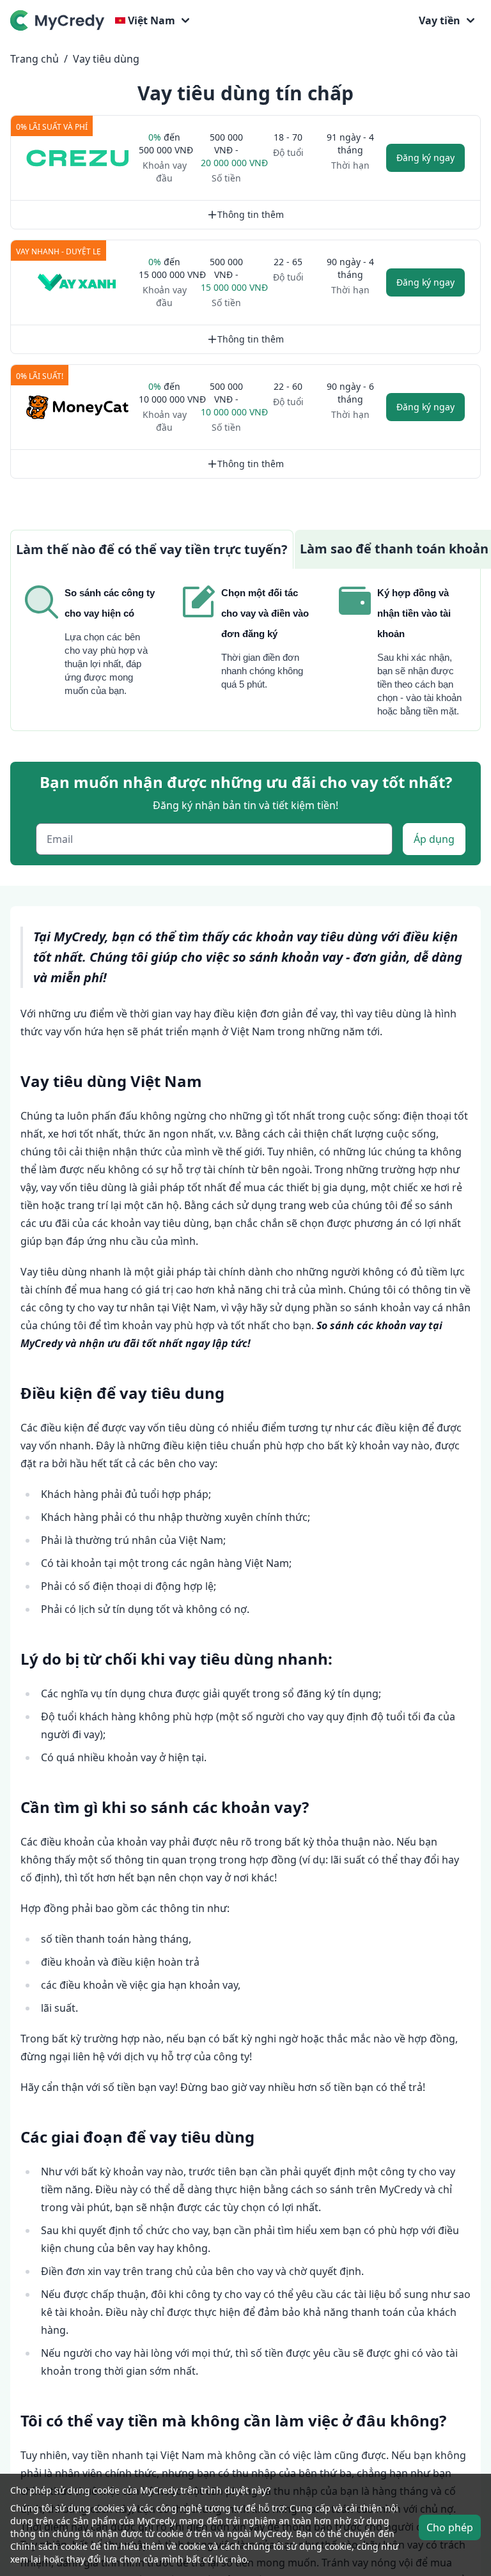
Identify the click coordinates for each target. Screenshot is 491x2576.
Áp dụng (434, 839)
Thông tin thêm (251, 214)
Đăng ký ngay (425, 158)
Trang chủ (35, 59)
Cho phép (450, 2527)
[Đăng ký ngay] (77, 158)
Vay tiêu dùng (106, 59)
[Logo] (60, 20)
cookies (109, 2508)
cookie (338, 2546)
